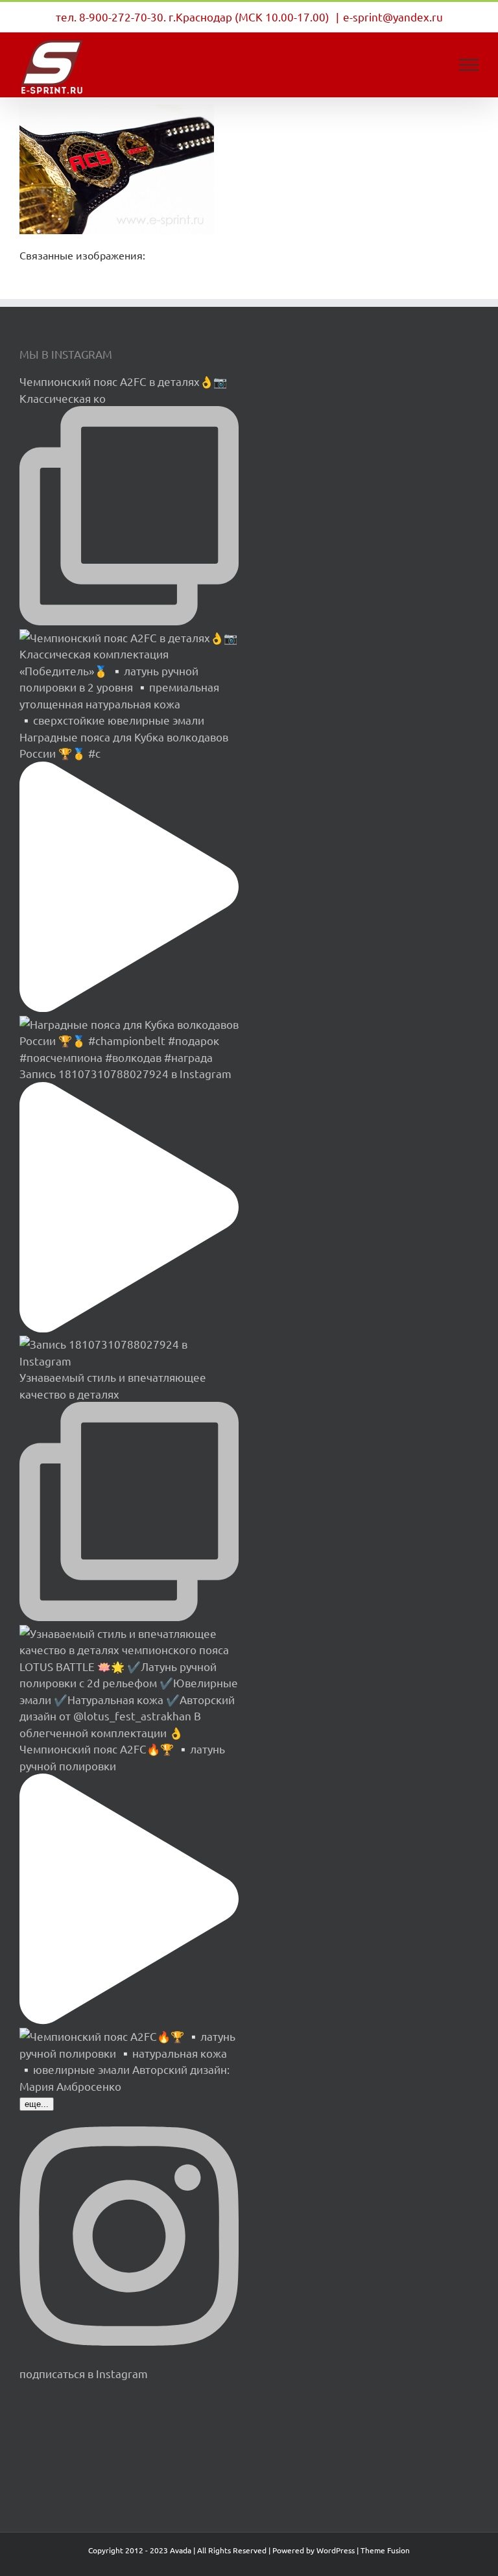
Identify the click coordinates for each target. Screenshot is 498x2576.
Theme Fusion (385, 2550)
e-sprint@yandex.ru (393, 17)
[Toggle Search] (424, 64)
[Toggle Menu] (469, 65)
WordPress (336, 2550)
